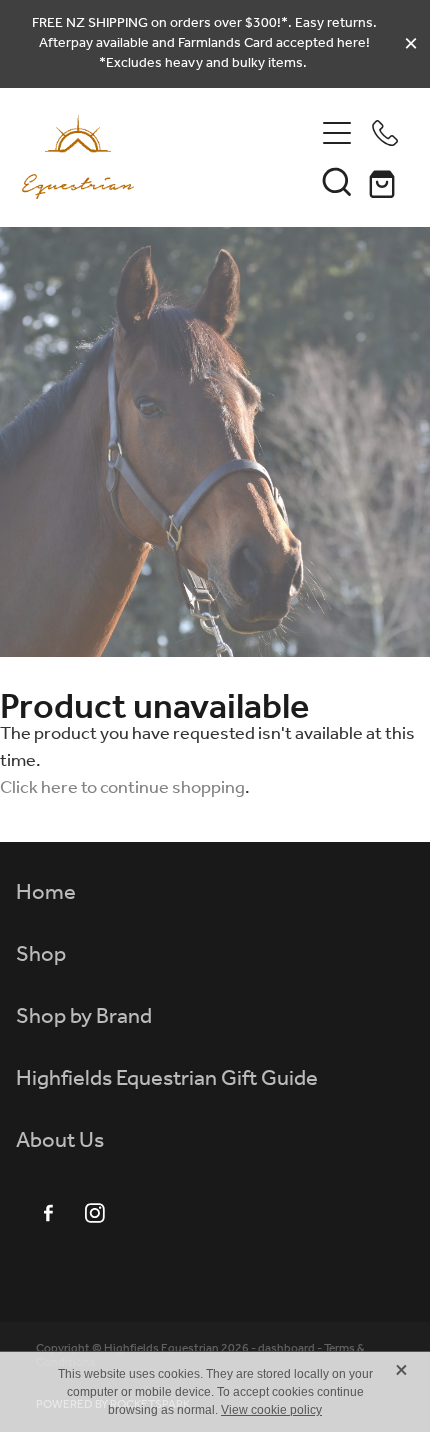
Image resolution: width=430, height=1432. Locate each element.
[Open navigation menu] (337, 133)
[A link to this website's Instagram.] (95, 1213)
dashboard (286, 1348)
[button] (337, 181)
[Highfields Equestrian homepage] (167, 157)
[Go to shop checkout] (385, 181)
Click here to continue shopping (122, 788)
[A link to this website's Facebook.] (48, 1213)
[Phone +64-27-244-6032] (385, 133)
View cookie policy (271, 1410)
